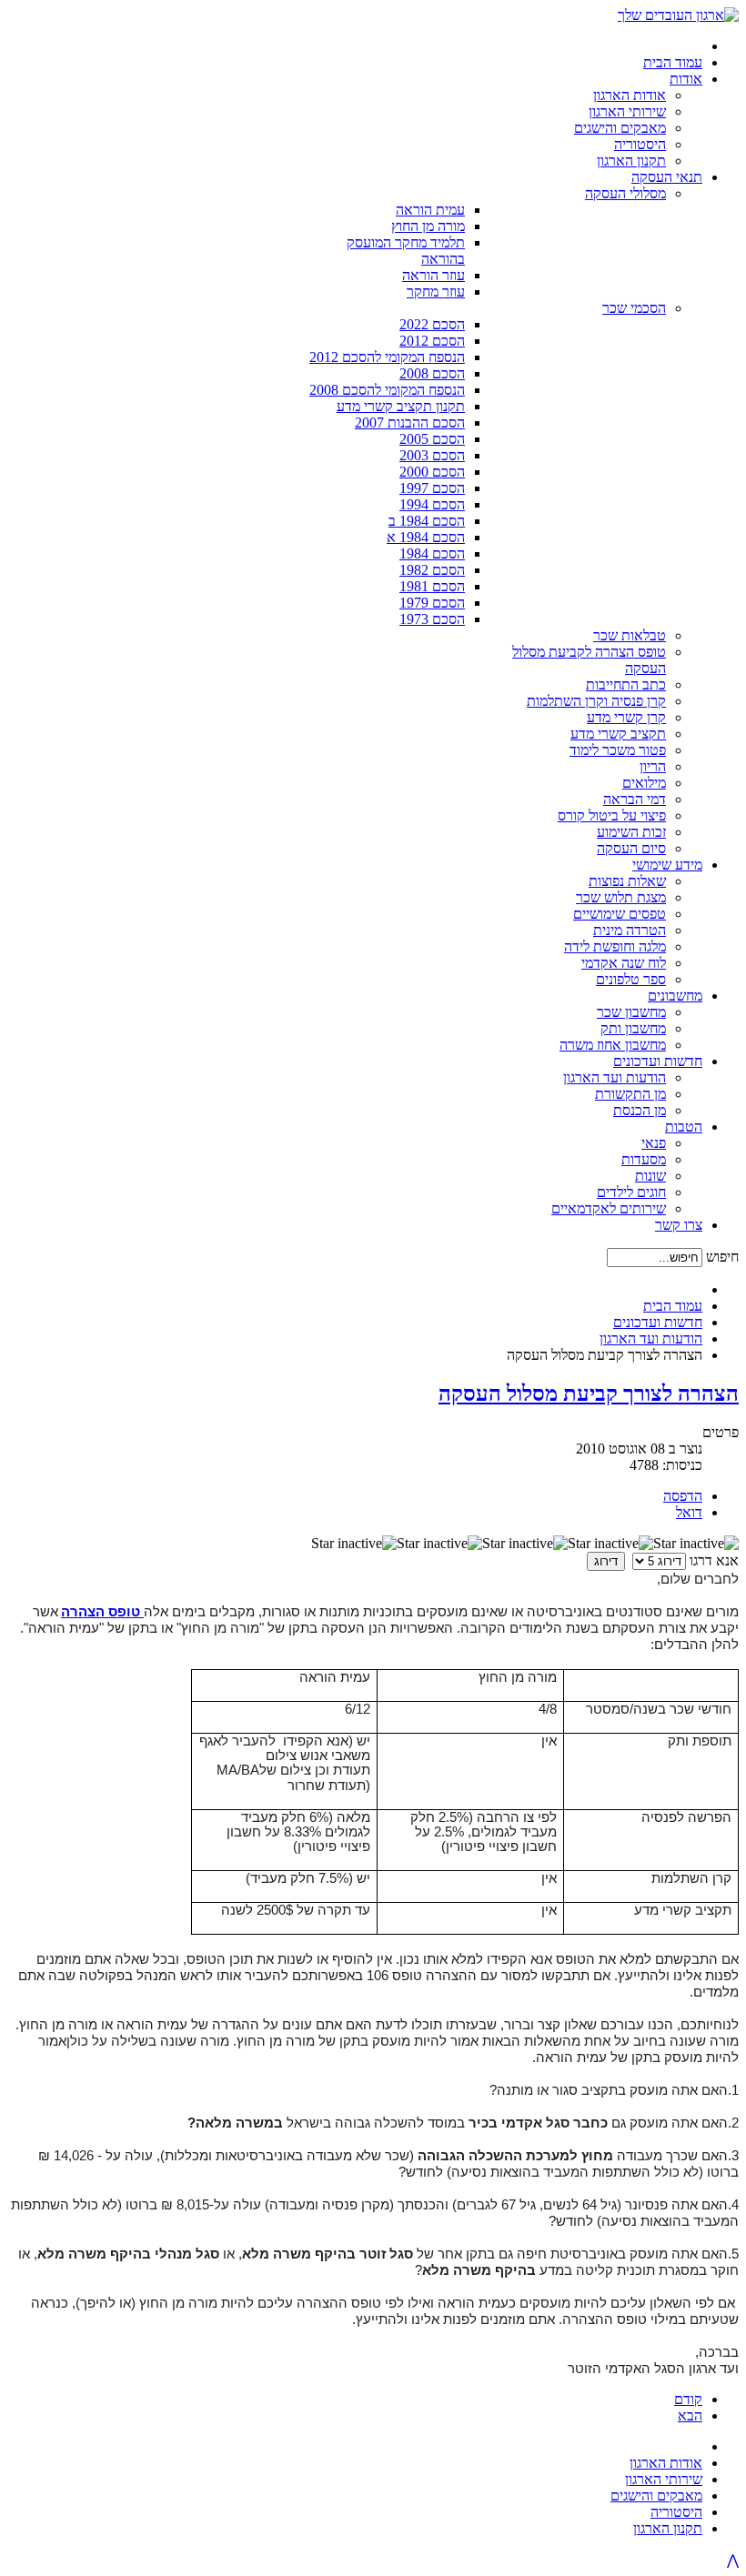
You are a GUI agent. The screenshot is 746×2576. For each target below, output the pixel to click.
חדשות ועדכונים (658, 1322)
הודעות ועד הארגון (651, 1338)
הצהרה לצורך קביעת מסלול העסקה (589, 1394)
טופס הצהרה (101, 1612)
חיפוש (722, 1257)
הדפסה (683, 1496)
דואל (689, 1512)
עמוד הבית (673, 1306)
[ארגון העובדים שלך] (678, 15)
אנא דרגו (714, 1560)
